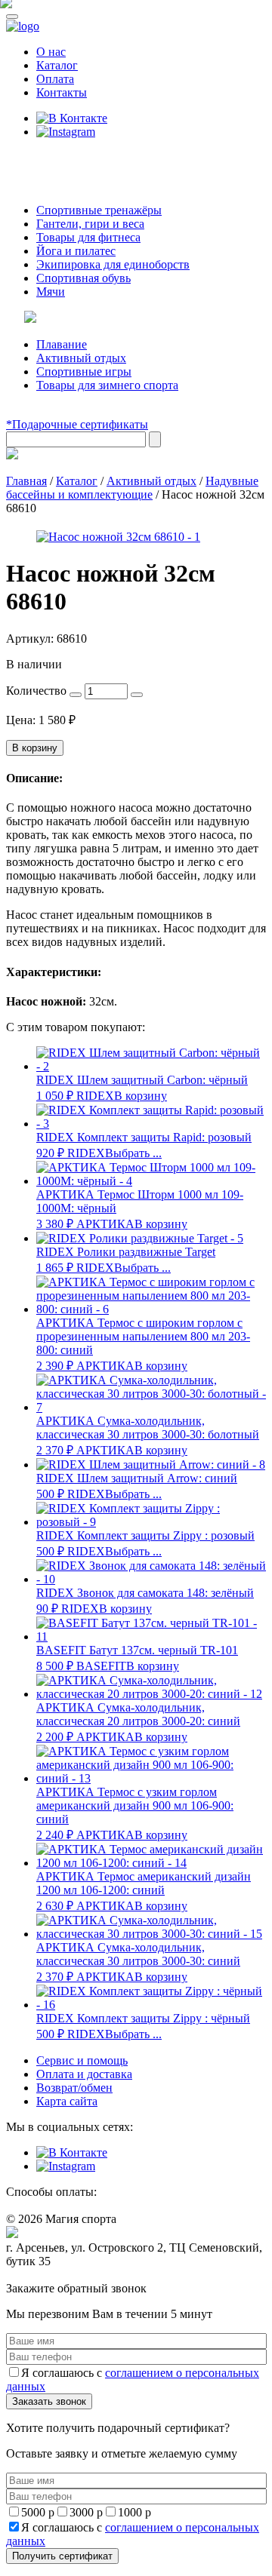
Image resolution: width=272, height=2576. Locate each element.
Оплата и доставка (84, 2074)
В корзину (35, 748)
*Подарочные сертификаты (77, 424)
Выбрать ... (133, 1153)
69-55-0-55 (52, 160)
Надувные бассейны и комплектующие (132, 488)
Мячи (51, 292)
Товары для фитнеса (88, 237)
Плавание (62, 344)
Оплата (55, 79)
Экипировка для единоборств (113, 264)
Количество (36, 691)
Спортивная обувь (83, 278)
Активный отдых (81, 358)
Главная (26, 481)
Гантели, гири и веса (90, 224)
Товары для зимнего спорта (107, 385)
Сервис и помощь (82, 2060)
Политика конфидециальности (76, 2275)
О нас (51, 52)
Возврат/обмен (74, 2088)
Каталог (57, 65)
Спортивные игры (84, 372)
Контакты (62, 92)
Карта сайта (67, 2101)
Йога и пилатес (76, 251)
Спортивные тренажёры (99, 210)
